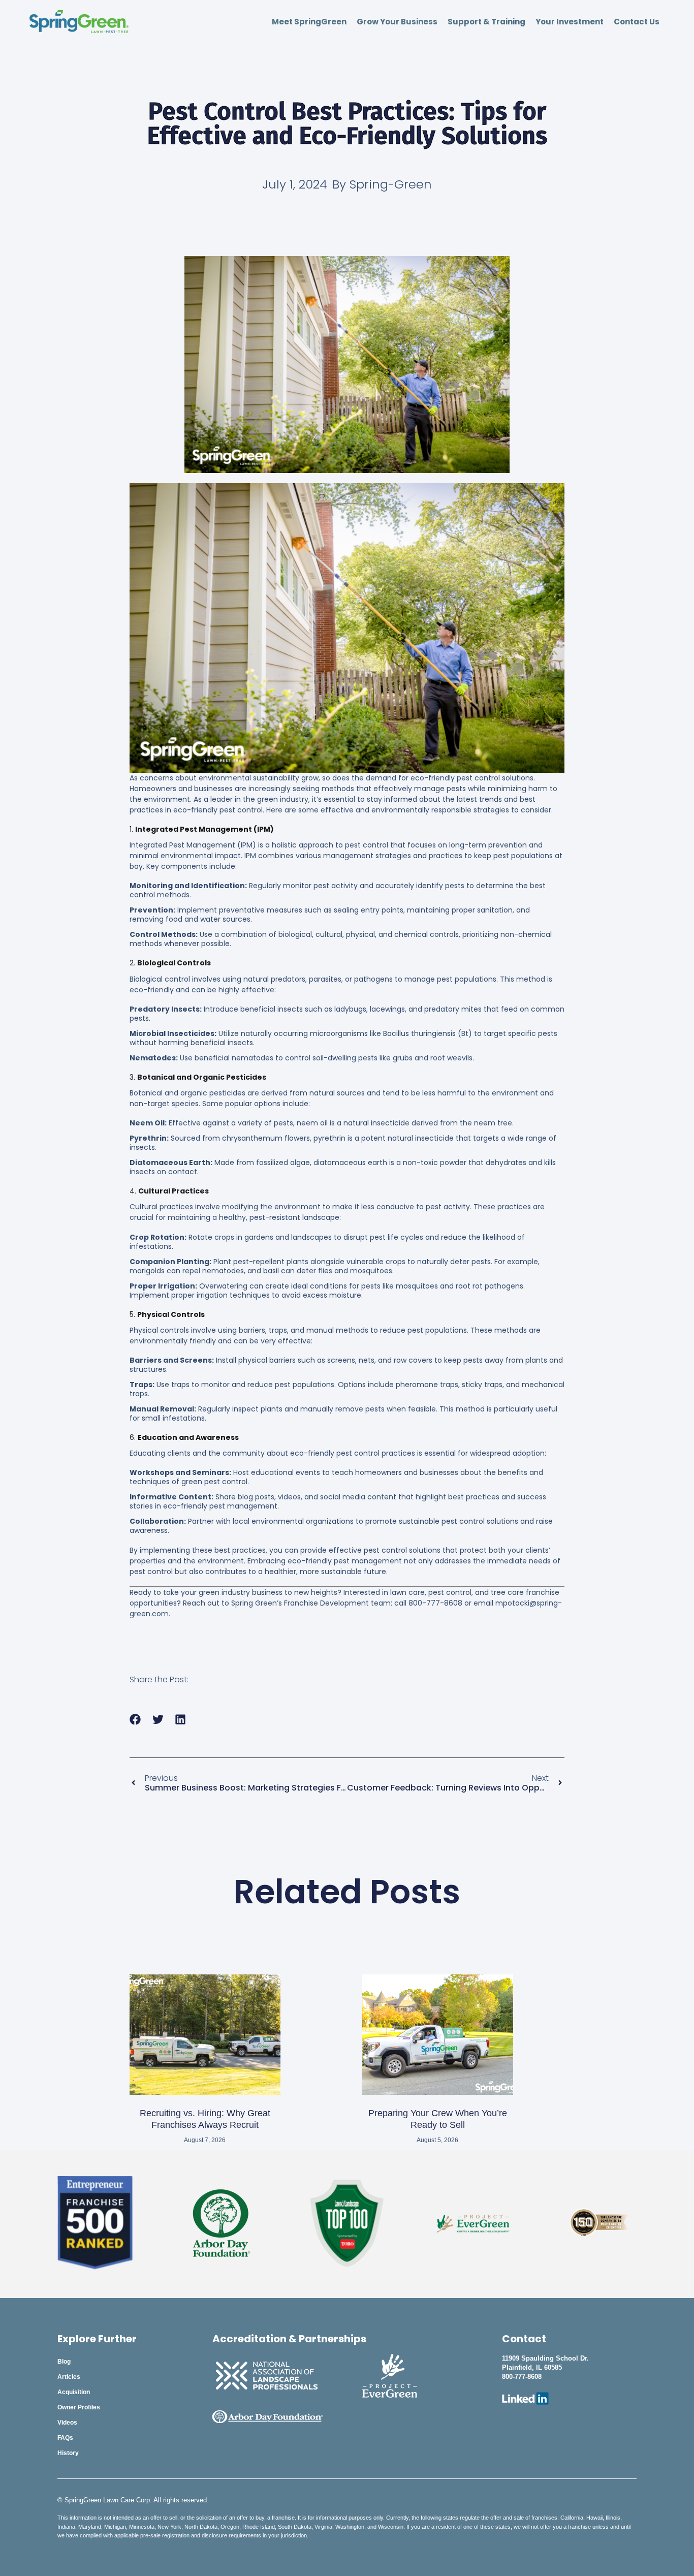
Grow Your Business (397, 22)
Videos (67, 2423)
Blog (64, 2362)
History (68, 2453)
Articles (69, 2377)
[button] (135, 1719)
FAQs (65, 2438)
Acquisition (74, 2392)
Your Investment (570, 22)
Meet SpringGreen (309, 22)
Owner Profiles (79, 2407)
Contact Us (637, 22)
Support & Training (486, 22)
